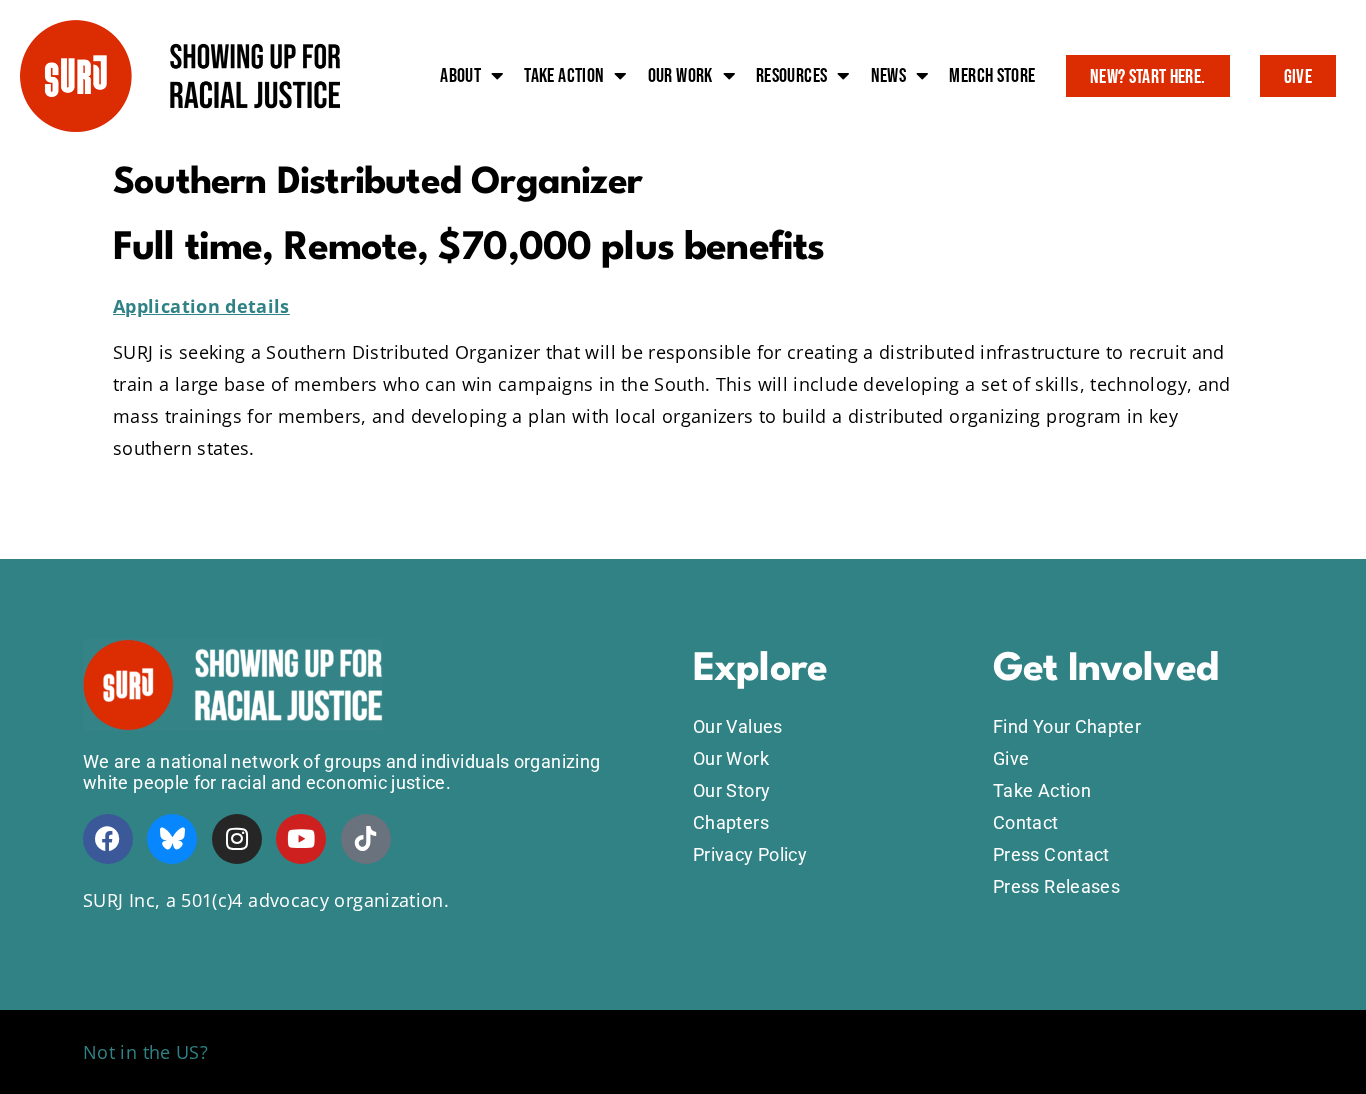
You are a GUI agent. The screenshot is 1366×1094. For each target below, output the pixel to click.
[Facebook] (108, 839)
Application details (201, 306)
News (888, 76)
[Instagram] (237, 839)
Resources (791, 76)
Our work (680, 76)
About (460, 76)
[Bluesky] (172, 839)
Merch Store (992, 76)
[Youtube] (301, 839)
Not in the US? (145, 1052)
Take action (564, 76)
